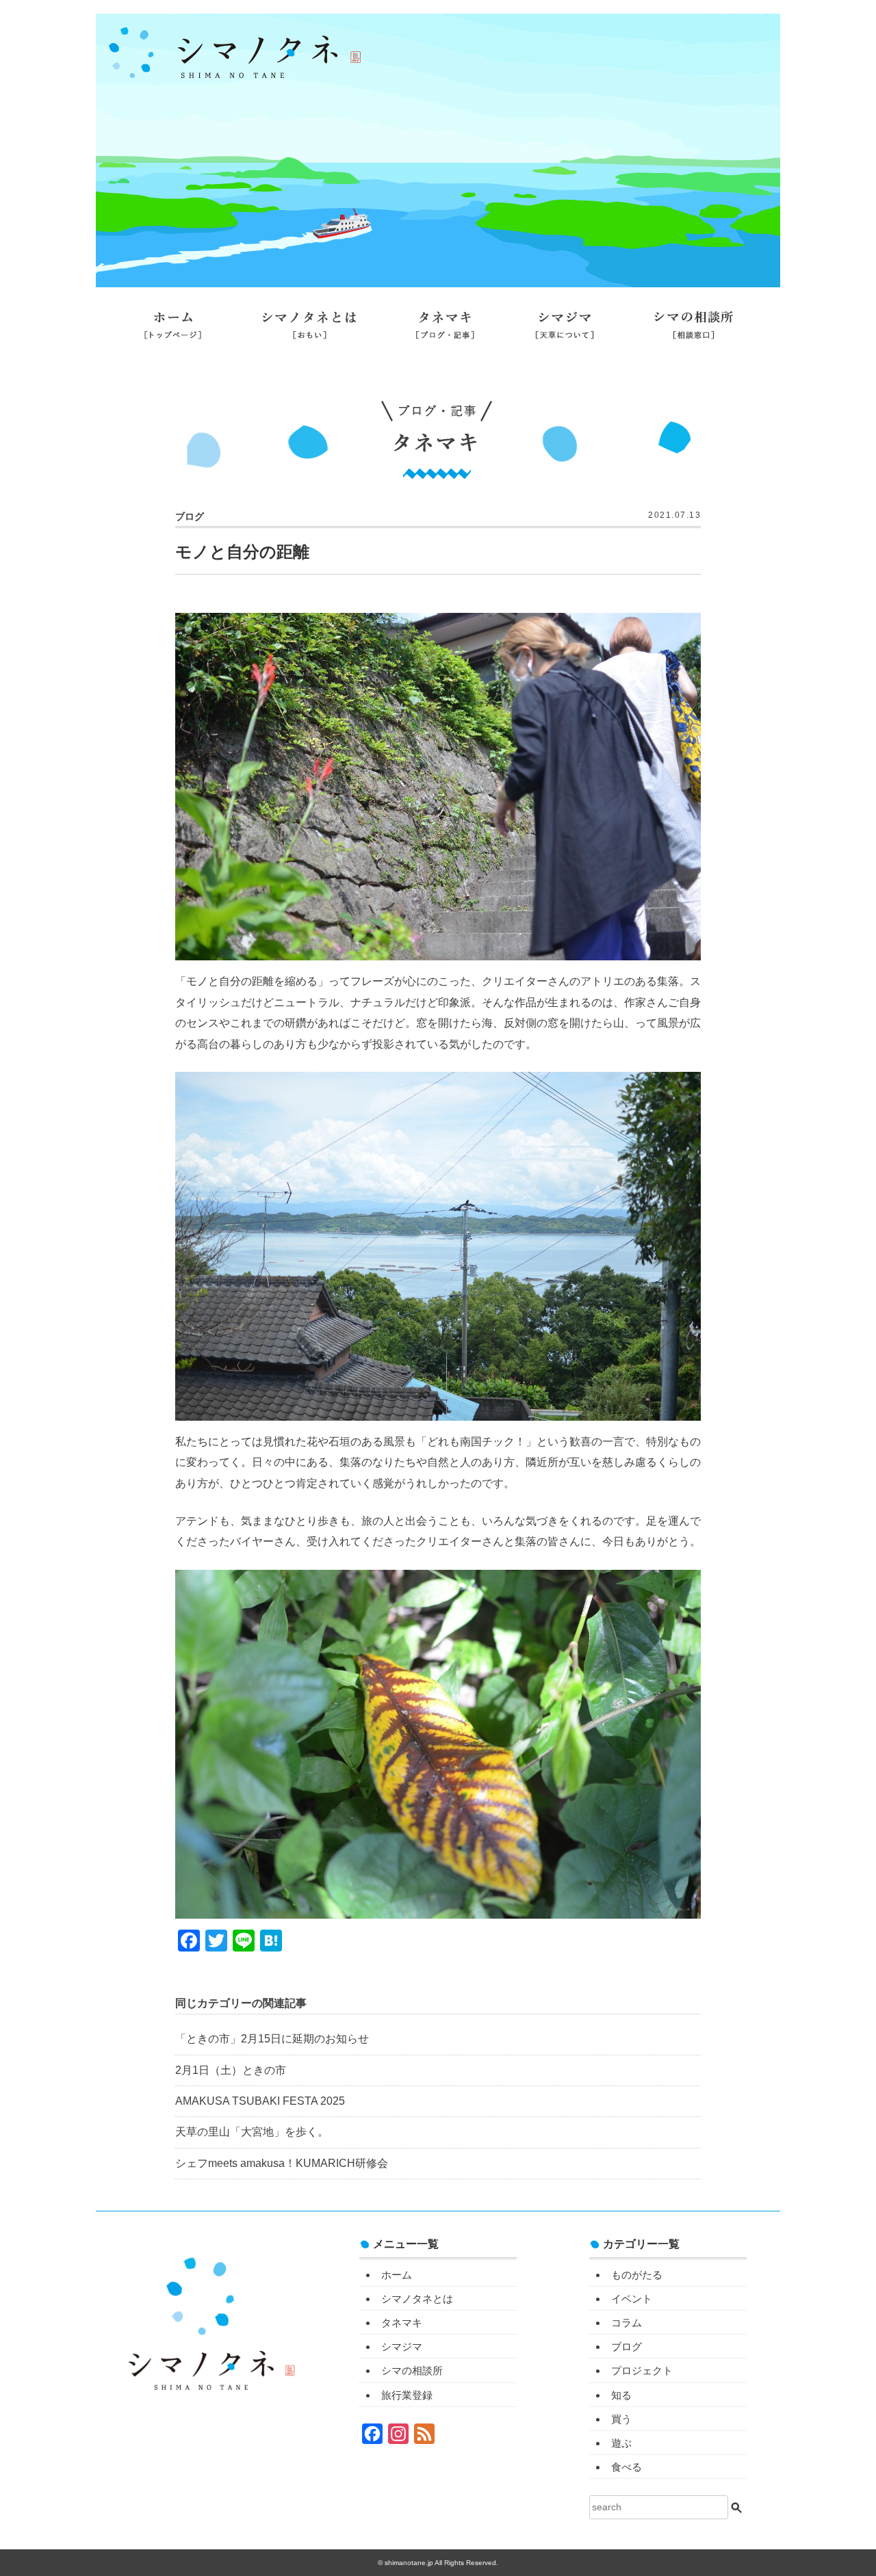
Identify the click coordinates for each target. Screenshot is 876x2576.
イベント (632, 2299)
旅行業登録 (438, 367)
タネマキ (446, 330)
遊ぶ (621, 2443)
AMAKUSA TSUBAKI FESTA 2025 (260, 2101)
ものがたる (637, 2275)
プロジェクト (642, 2370)
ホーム (173, 330)
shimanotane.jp (410, 2563)
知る (621, 2395)
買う (621, 2419)
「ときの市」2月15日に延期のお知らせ (272, 2039)
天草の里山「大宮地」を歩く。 (252, 2132)
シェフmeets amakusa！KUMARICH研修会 (282, 2163)
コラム (627, 2323)
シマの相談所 (694, 330)
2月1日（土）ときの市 (231, 2070)
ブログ (627, 2347)
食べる (627, 2467)
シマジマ (565, 330)
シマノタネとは (309, 330)
